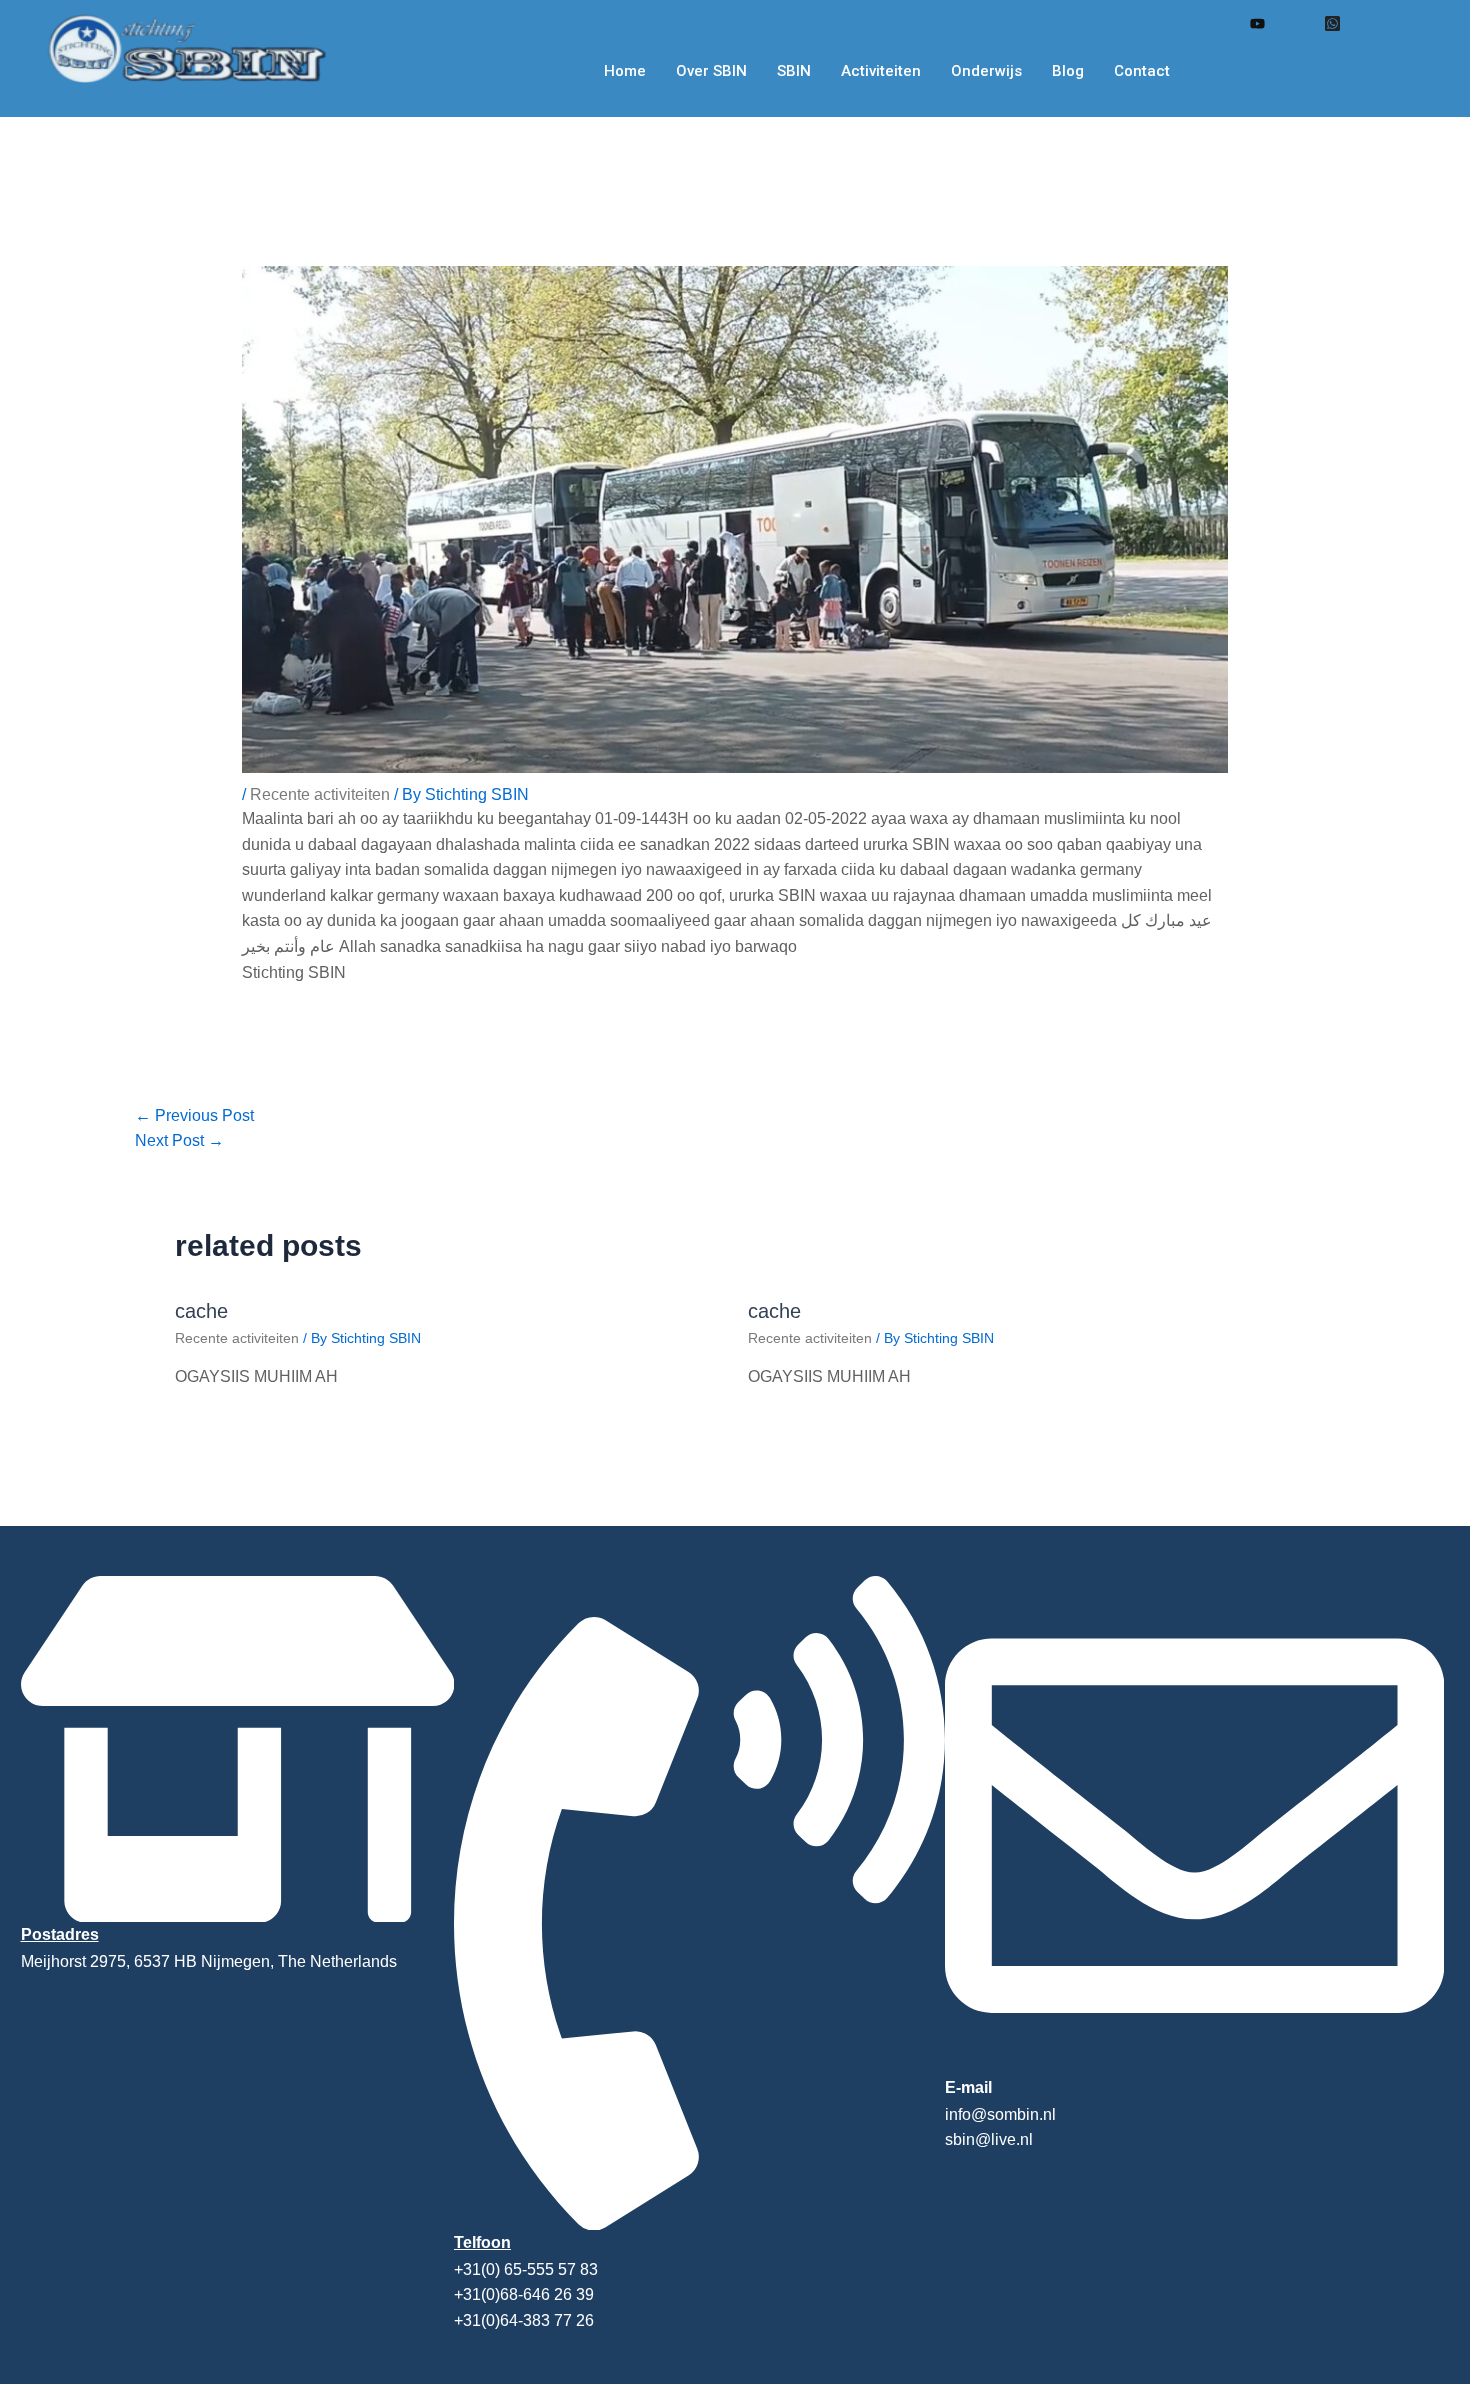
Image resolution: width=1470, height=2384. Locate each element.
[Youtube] (1256, 23)
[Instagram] (1294, 23)
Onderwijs (986, 71)
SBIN (794, 71)
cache (201, 1311)
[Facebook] (1219, 23)
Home (625, 71)
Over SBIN (711, 71)
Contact (1142, 71)
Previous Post (194, 1115)
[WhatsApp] (1331, 23)
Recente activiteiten (320, 794)
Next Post (179, 1140)
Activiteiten (881, 71)
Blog (1068, 71)
